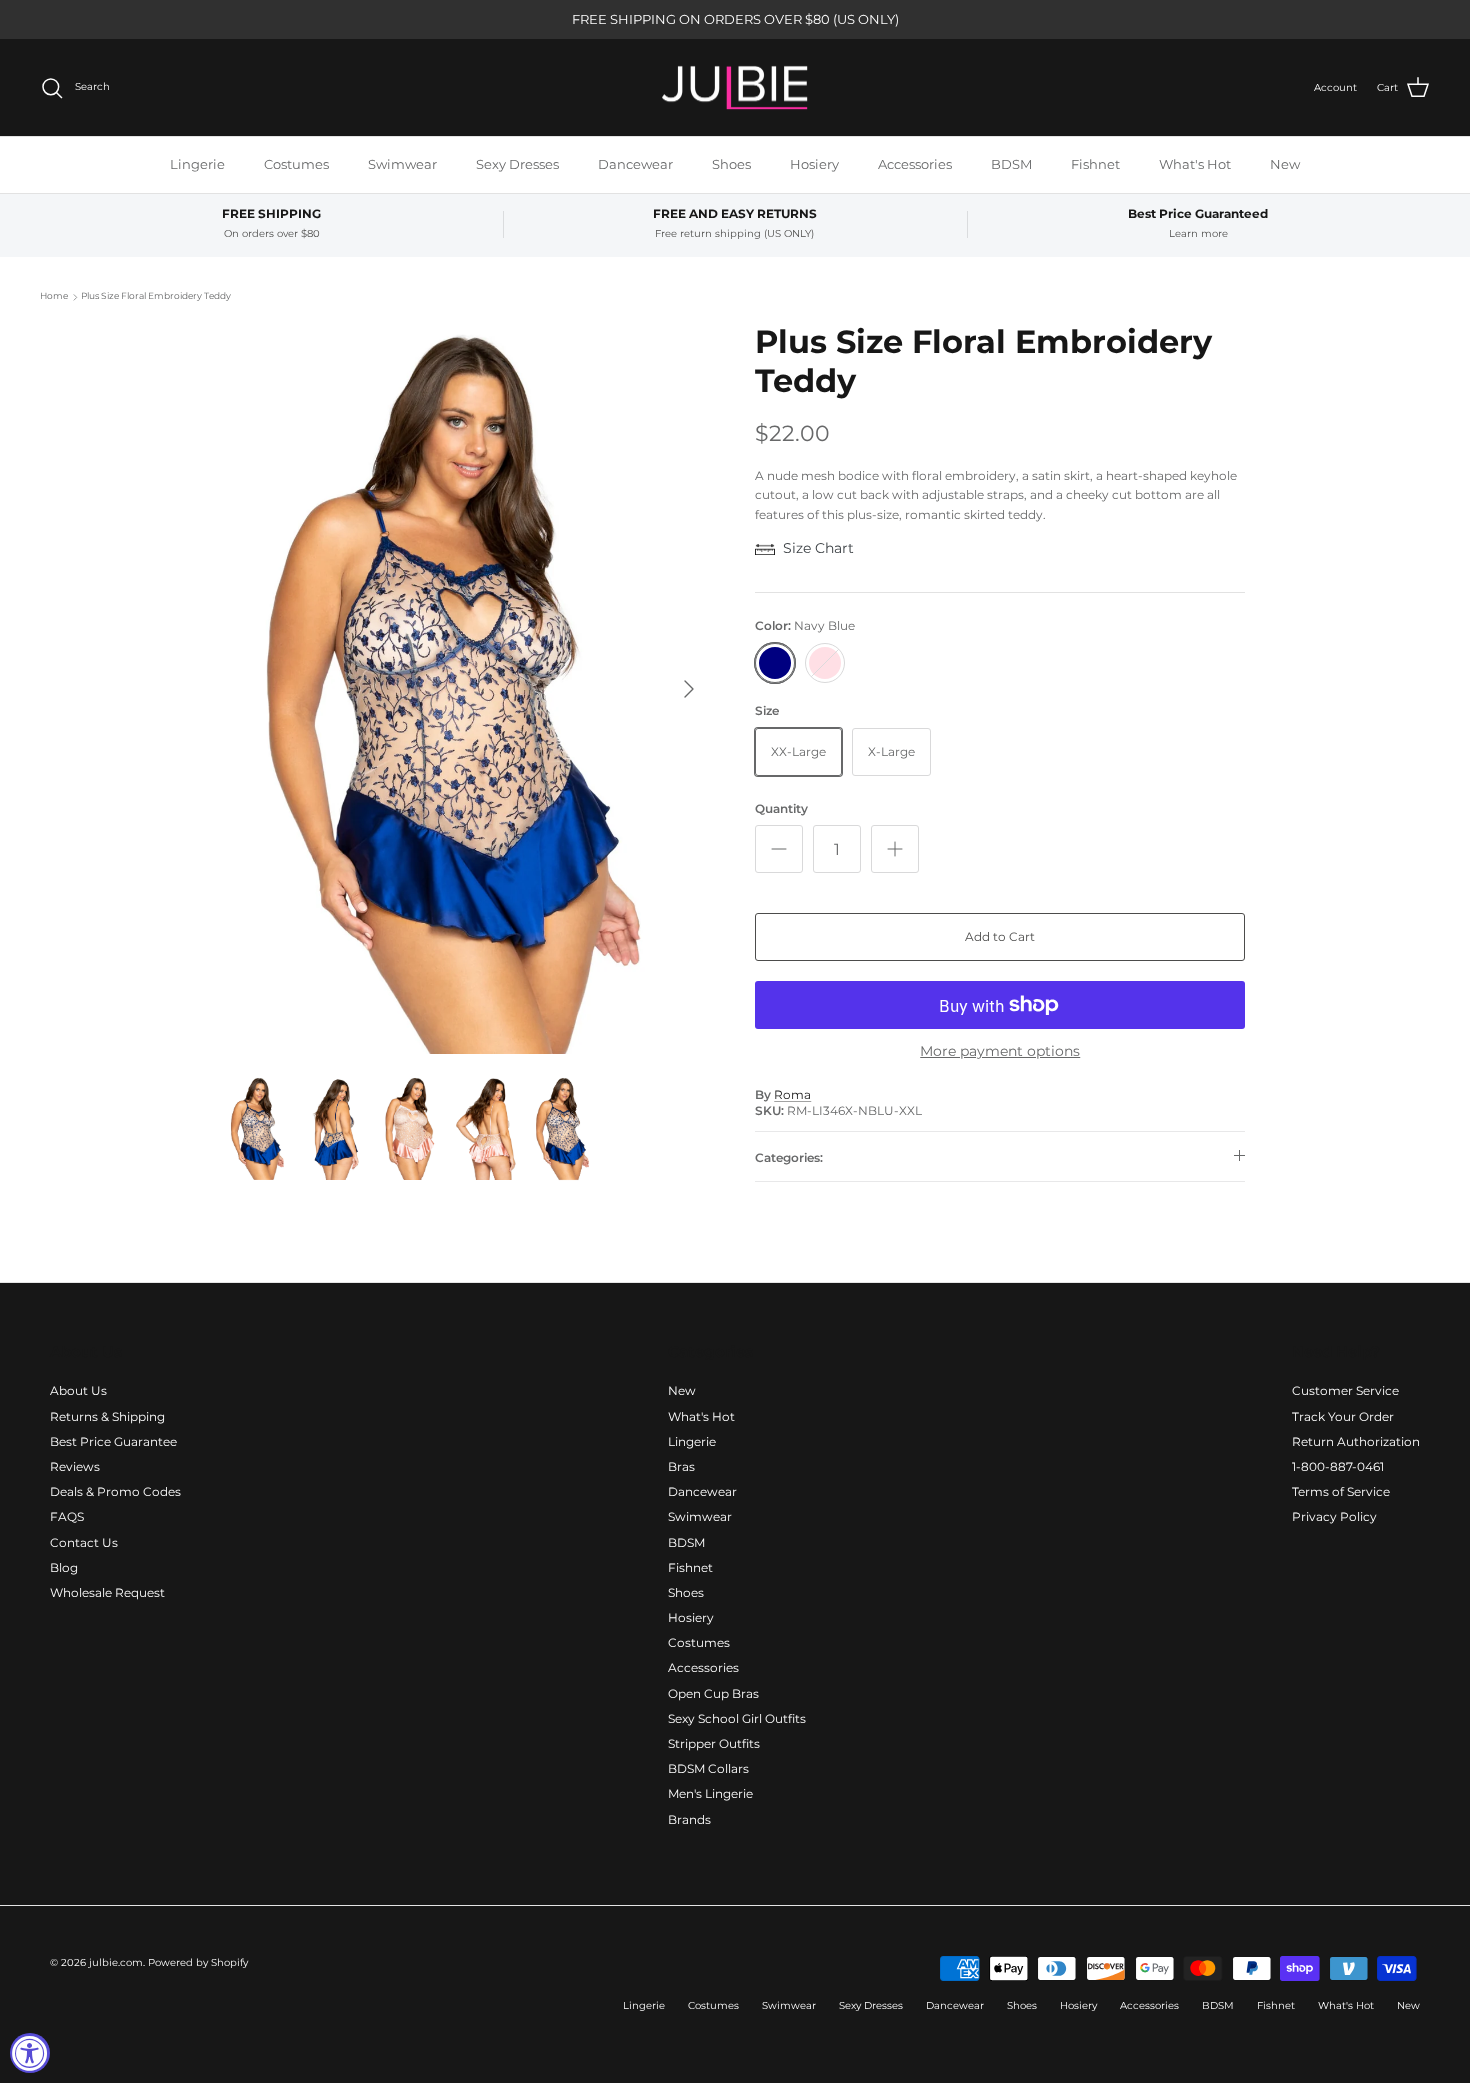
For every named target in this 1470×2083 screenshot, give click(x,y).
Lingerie (197, 164)
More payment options (1000, 1051)
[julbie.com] (735, 88)
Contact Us (84, 1542)
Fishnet (1095, 164)
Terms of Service (1341, 1491)
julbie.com (116, 1962)
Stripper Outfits (714, 1743)
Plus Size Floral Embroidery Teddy (156, 296)
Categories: (789, 1157)
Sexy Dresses (517, 164)
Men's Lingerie (710, 1793)
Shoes (731, 164)
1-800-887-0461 (1338, 1466)
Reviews (75, 1466)
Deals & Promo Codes (115, 1491)
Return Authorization (1356, 1441)
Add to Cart (1000, 936)
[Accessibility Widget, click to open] (30, 2053)
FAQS (67, 1516)
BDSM (1011, 164)
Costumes (296, 164)
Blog (64, 1567)
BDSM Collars (708, 1768)
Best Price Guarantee (113, 1441)
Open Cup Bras (713, 1693)
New (1285, 164)
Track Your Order (1343, 1416)
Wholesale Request (107, 1592)
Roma (792, 1094)
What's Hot (1195, 164)
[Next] (689, 689)
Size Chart (818, 548)
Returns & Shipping (107, 1416)
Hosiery (814, 164)
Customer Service (1345, 1390)
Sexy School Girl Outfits (737, 1718)
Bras (681, 1466)
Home (54, 296)
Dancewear (635, 164)
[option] (468, 688)
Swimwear (402, 164)
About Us (78, 1390)
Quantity (781, 808)
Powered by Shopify (198, 1962)
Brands (689, 1819)
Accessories (915, 164)
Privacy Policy (1334, 1516)
